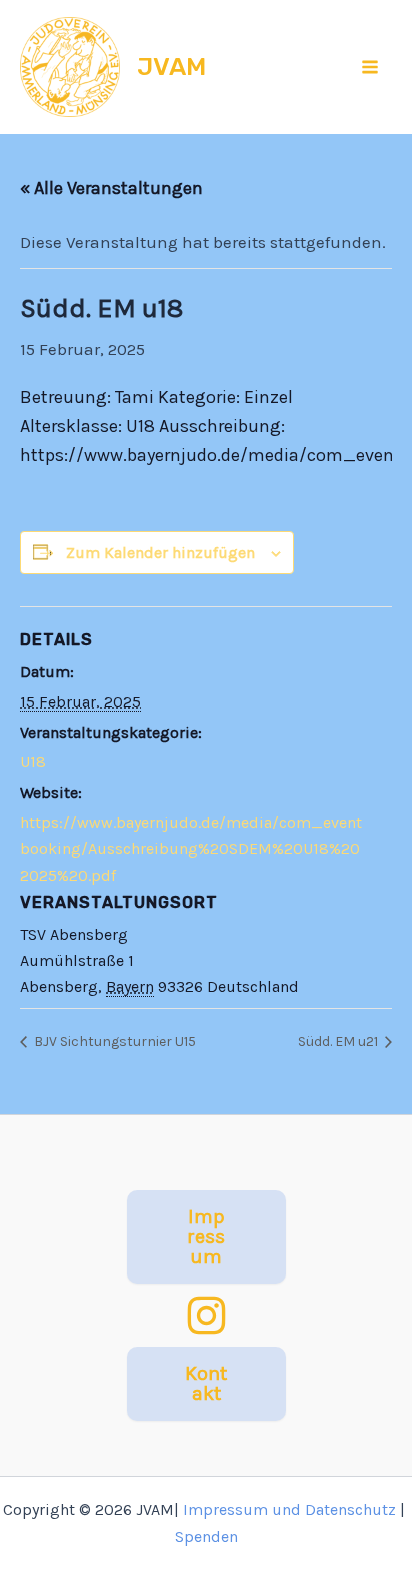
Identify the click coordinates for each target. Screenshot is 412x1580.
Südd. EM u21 (339, 1041)
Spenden (206, 1536)
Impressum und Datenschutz (289, 1509)
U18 (33, 761)
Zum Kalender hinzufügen (160, 552)
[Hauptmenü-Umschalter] (371, 67)
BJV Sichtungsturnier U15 (113, 1041)
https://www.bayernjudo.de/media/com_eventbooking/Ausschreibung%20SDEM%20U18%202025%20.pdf (191, 849)
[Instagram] (206, 1315)
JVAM (171, 66)
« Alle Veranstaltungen (111, 188)
